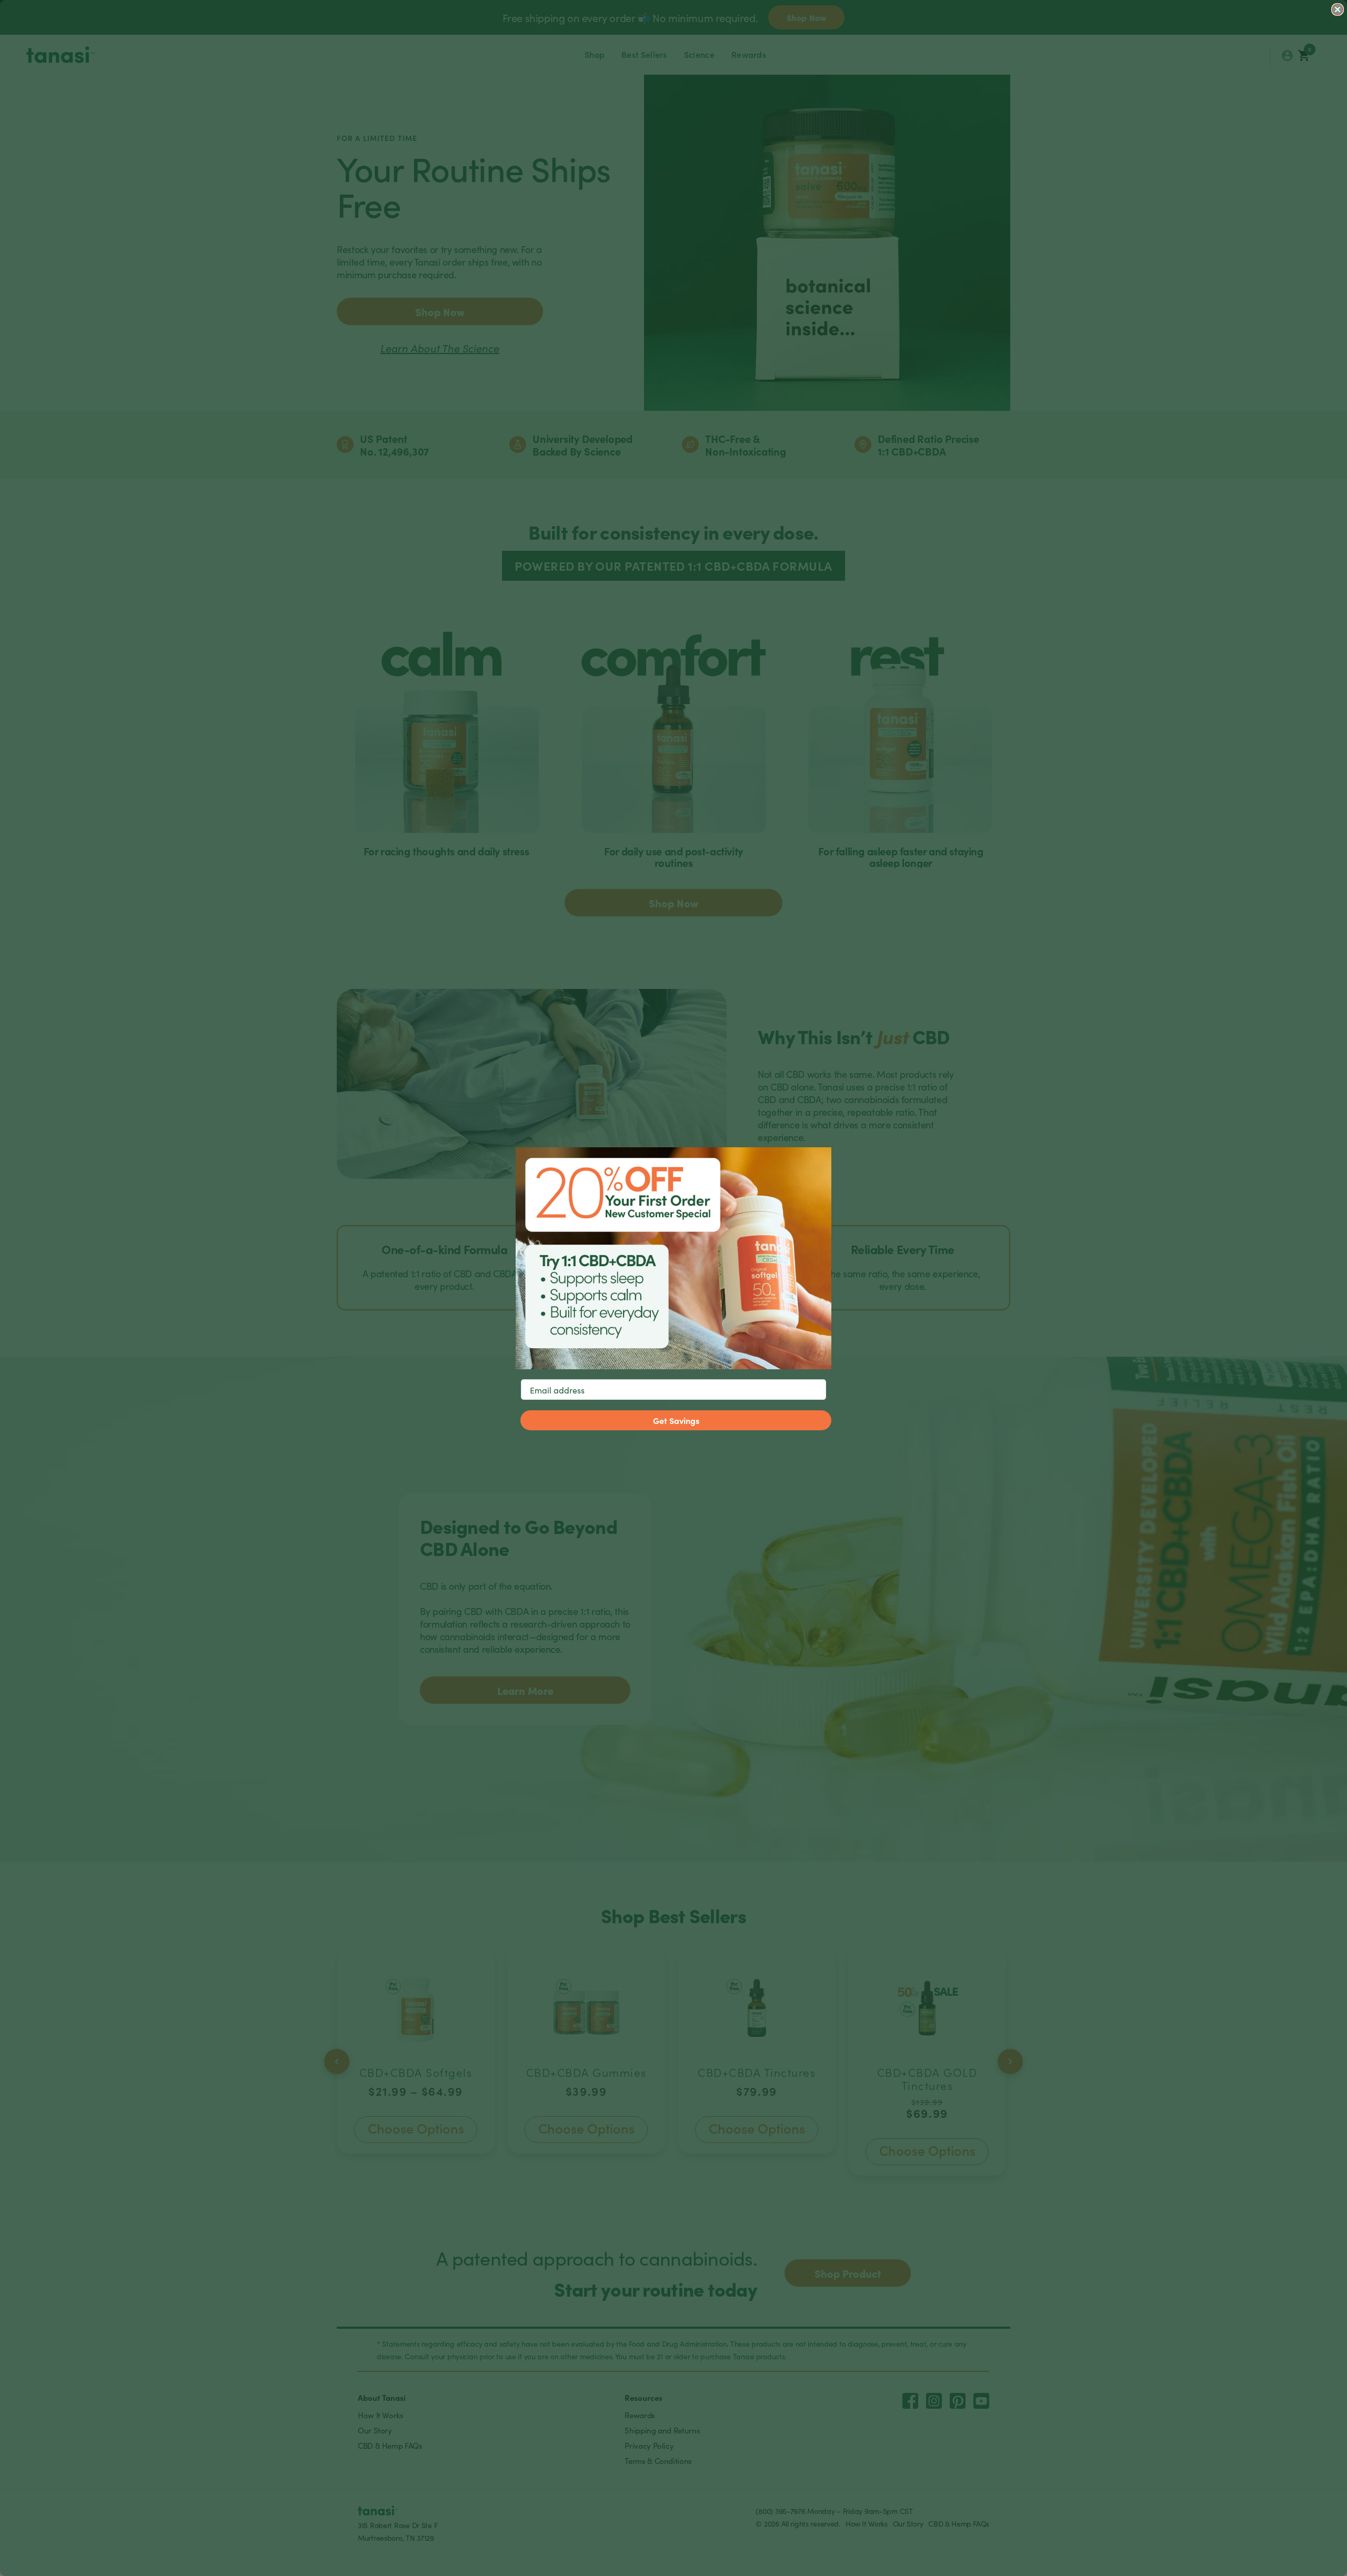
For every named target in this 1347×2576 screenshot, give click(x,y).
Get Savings (676, 1420)
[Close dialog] (1338, 9)
